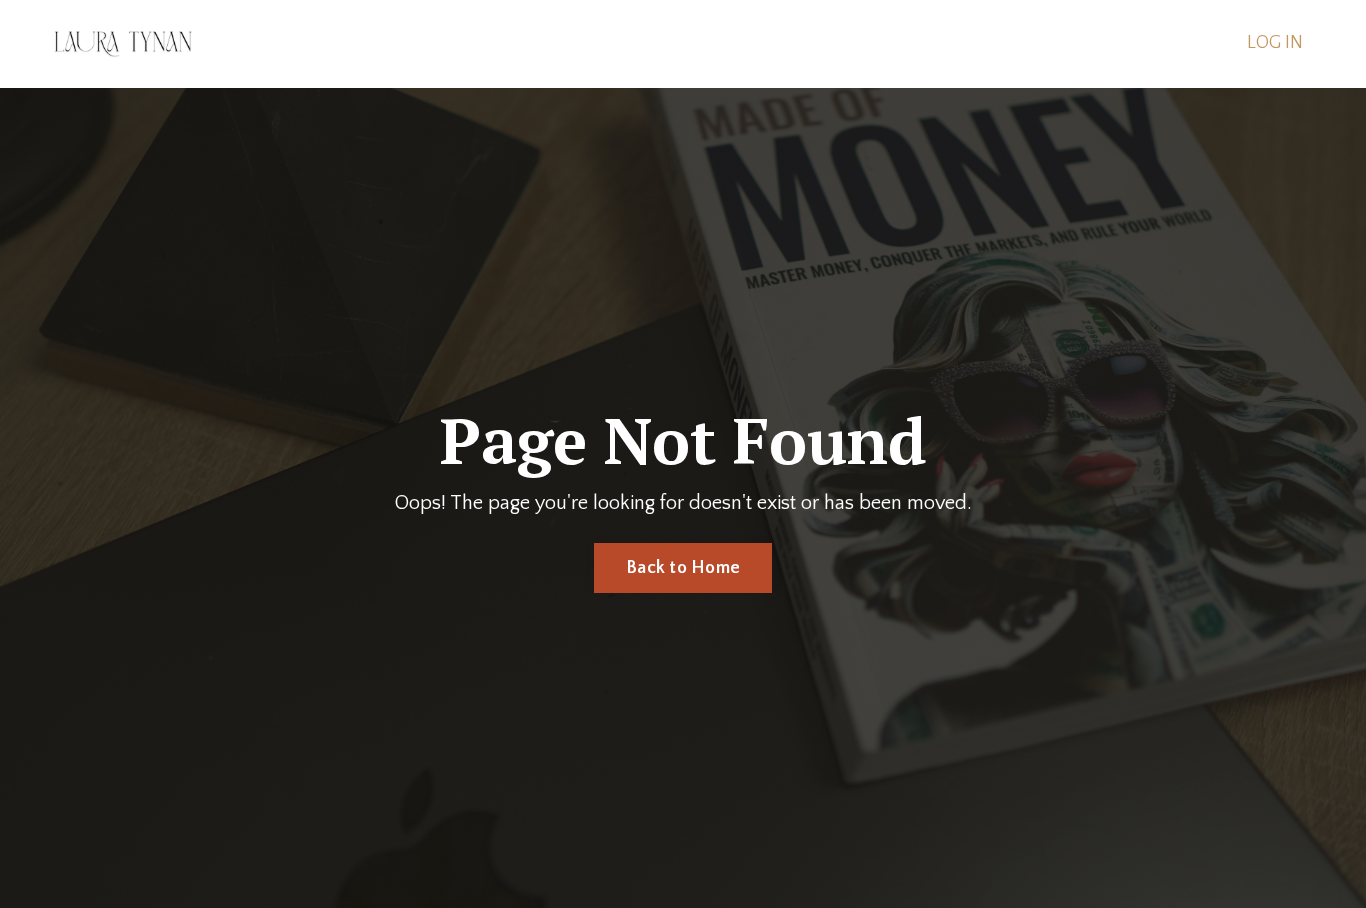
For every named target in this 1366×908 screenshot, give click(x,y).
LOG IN (1275, 43)
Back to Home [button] (683, 568)
